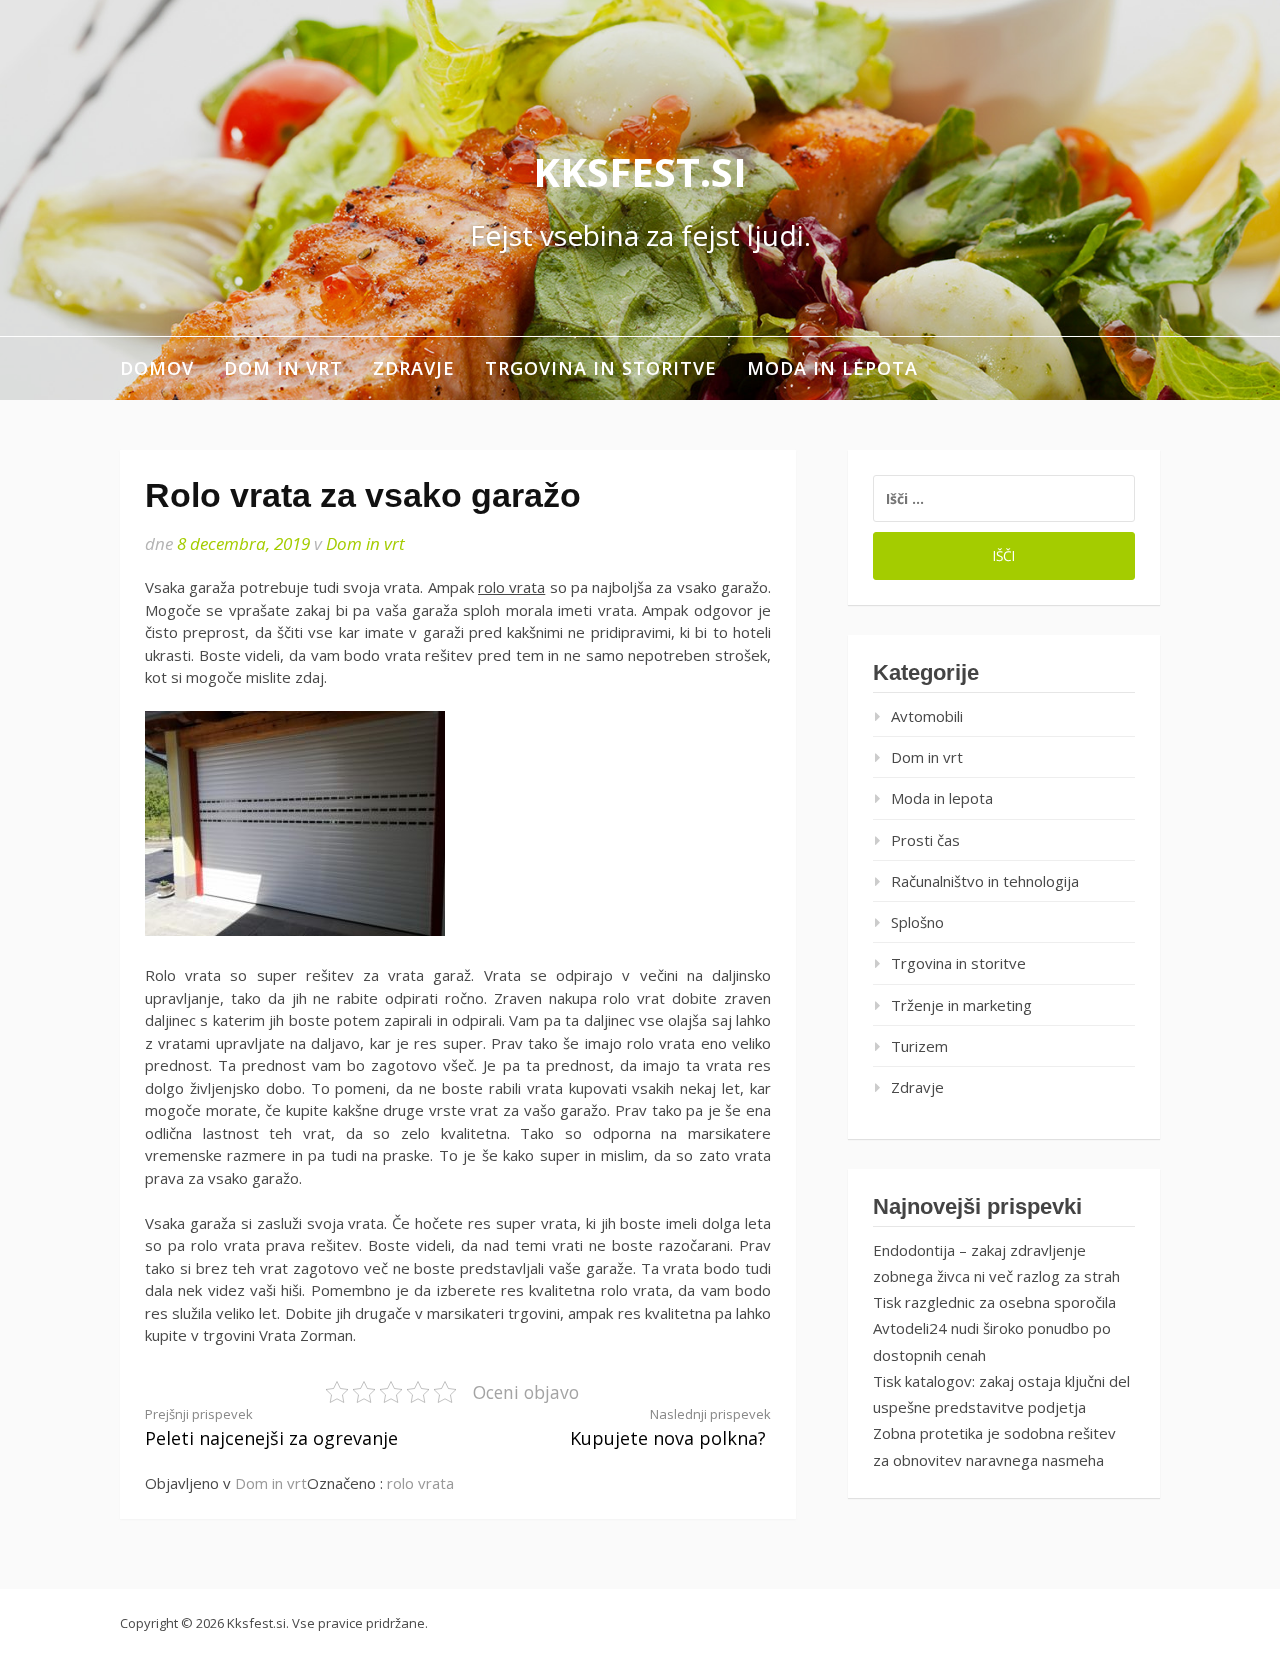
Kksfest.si (640, 171)
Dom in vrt (283, 368)
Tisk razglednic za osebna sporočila (994, 1302)
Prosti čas (925, 840)
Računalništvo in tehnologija (985, 881)
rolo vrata (511, 587)
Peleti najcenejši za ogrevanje (271, 1427)
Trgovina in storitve (601, 368)
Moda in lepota (832, 368)
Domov (157, 368)
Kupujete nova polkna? (670, 1427)
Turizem (919, 1046)
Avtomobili (927, 716)
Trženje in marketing (961, 1005)
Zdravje (414, 368)
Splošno (917, 922)
